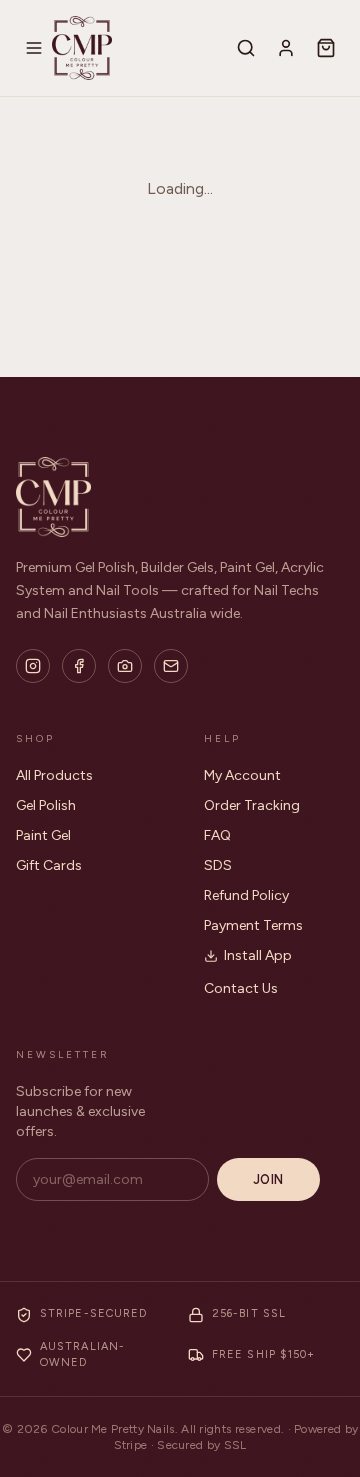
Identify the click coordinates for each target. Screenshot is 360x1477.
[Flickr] (125, 666)
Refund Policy (246, 895)
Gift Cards (49, 865)
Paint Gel (43, 835)
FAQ (217, 835)
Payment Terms (253, 925)
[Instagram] (33, 666)
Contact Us (241, 988)
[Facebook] (79, 666)
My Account (242, 775)
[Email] (171, 666)
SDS (218, 865)
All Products (54, 775)
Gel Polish (46, 805)
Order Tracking (252, 805)
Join (268, 1179)
